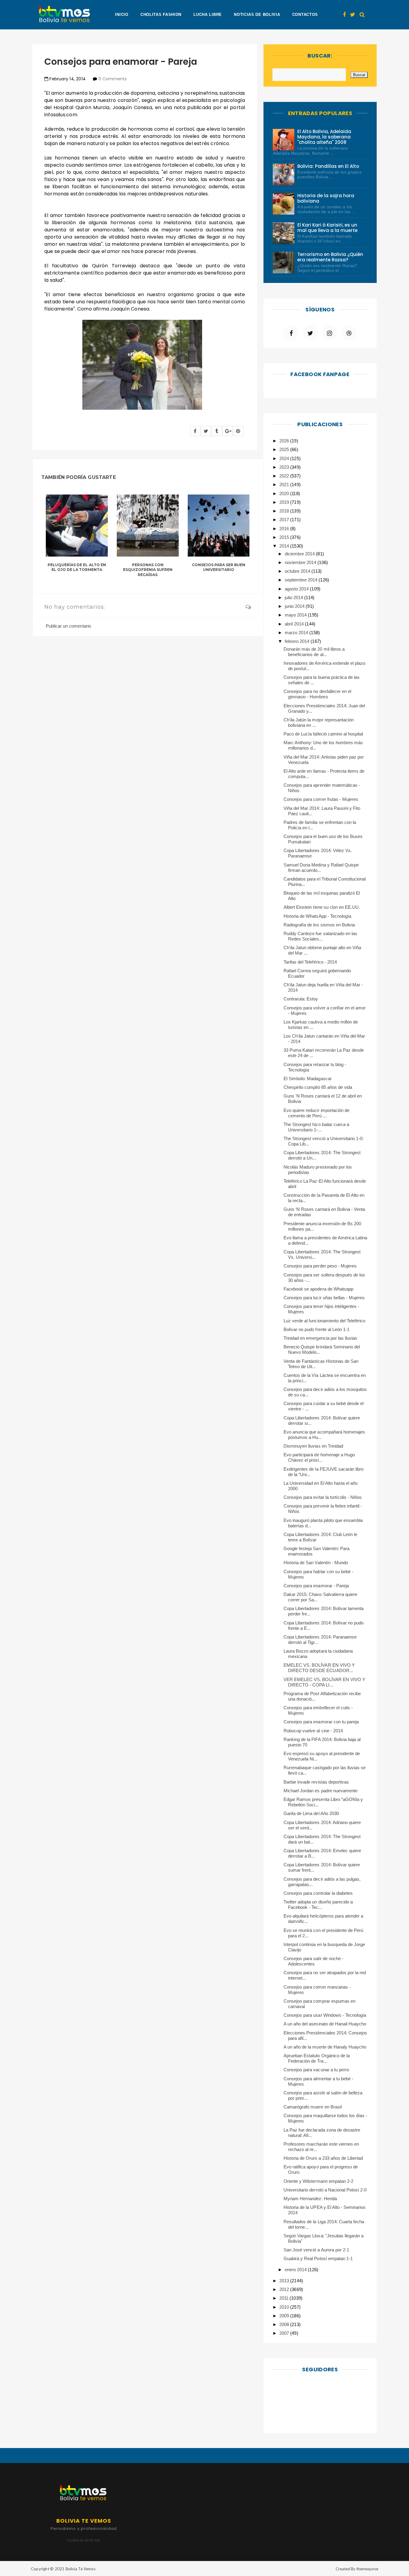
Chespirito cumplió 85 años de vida (318, 1087)
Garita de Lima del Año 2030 (311, 1813)
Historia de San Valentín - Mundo (316, 1563)
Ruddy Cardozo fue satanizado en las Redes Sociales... (320, 936)
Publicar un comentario (68, 626)
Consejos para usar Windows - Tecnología (325, 2015)
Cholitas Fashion (161, 15)
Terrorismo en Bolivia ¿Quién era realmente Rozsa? (330, 257)
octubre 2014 (298, 571)
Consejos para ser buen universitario (219, 567)
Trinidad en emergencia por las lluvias (320, 1338)
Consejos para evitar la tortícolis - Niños (323, 1497)
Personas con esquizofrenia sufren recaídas (148, 570)
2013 (285, 2281)
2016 (285, 529)
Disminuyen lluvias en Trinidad (313, 1446)
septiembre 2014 (302, 580)
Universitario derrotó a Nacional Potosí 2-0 (325, 2190)
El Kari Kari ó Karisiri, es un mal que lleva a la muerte (328, 228)
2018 (285, 511)
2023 (285, 467)
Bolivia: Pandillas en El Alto (328, 166)
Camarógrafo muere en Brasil (313, 2107)
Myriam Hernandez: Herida (310, 2199)
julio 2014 (294, 597)
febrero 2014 (298, 641)
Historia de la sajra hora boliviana (326, 198)
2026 (285, 441)
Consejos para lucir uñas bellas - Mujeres (324, 1298)
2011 (284, 2298)
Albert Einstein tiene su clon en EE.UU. (322, 907)
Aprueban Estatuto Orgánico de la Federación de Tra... (317, 2058)
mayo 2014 (296, 615)
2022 (285, 476)
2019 (285, 502)
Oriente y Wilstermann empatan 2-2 (318, 2181)
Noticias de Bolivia (257, 15)
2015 (285, 537)
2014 (285, 546)
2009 (285, 2316)
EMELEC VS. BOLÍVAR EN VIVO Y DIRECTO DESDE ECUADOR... (319, 1668)
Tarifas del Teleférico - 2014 (310, 962)
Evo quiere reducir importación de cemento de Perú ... (316, 1113)
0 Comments (113, 79)
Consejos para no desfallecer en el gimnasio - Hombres (317, 694)
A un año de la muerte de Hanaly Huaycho (325, 2047)
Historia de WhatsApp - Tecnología (317, 916)
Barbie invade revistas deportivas (316, 1782)
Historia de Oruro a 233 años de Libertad (323, 2158)
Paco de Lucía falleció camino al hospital (323, 734)
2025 (285, 449)
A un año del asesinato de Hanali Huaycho (325, 2024)
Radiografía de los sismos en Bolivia (319, 925)
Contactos (305, 15)
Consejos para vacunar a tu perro (316, 2070)
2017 (285, 520)
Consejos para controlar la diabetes (318, 1893)
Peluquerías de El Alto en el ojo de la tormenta (77, 567)
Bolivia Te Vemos (81, 2569)
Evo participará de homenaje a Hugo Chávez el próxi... (319, 1457)
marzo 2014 (297, 633)
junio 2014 (295, 606)
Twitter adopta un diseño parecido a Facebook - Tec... (318, 1905)
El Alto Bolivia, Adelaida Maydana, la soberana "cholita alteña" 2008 (324, 137)
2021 (285, 484)
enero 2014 (296, 2270)
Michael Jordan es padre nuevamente (321, 1791)
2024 (285, 458)
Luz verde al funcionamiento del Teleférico (324, 1321)
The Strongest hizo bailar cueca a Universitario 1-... (316, 1127)
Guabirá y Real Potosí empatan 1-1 (318, 2258)
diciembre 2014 (300, 554)
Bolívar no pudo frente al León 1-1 (316, 1329)
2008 (285, 2324)
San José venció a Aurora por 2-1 (316, 2250)
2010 (285, 2307)
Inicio (122, 15)
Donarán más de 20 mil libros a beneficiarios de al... (314, 652)
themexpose (367, 2569)
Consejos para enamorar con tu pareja (321, 1722)
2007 (285, 2333)
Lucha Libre (208, 15)
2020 (285, 493)
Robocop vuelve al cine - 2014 (313, 1731)
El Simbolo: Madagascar (308, 1079)
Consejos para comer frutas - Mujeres (321, 799)
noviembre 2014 (301, 562)
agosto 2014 (297, 589)
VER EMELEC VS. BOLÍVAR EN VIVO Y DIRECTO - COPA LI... (324, 1682)
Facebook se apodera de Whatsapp (318, 1289)
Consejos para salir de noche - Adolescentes (313, 1961)
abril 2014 (295, 624)
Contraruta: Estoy (301, 999)
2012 (285, 2289)
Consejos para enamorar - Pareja (316, 1586)
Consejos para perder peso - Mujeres (320, 1266)
